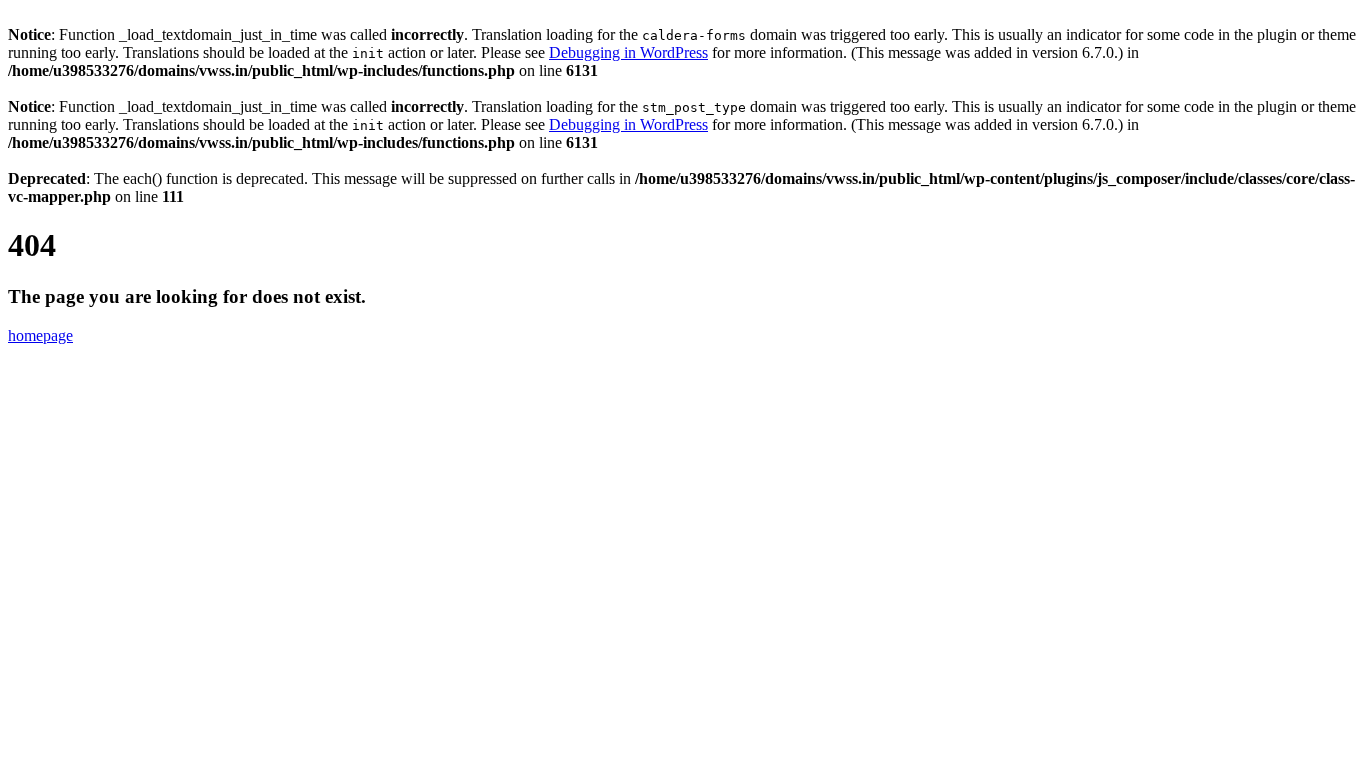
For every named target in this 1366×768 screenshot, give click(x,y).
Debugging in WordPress (628, 52)
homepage (40, 335)
